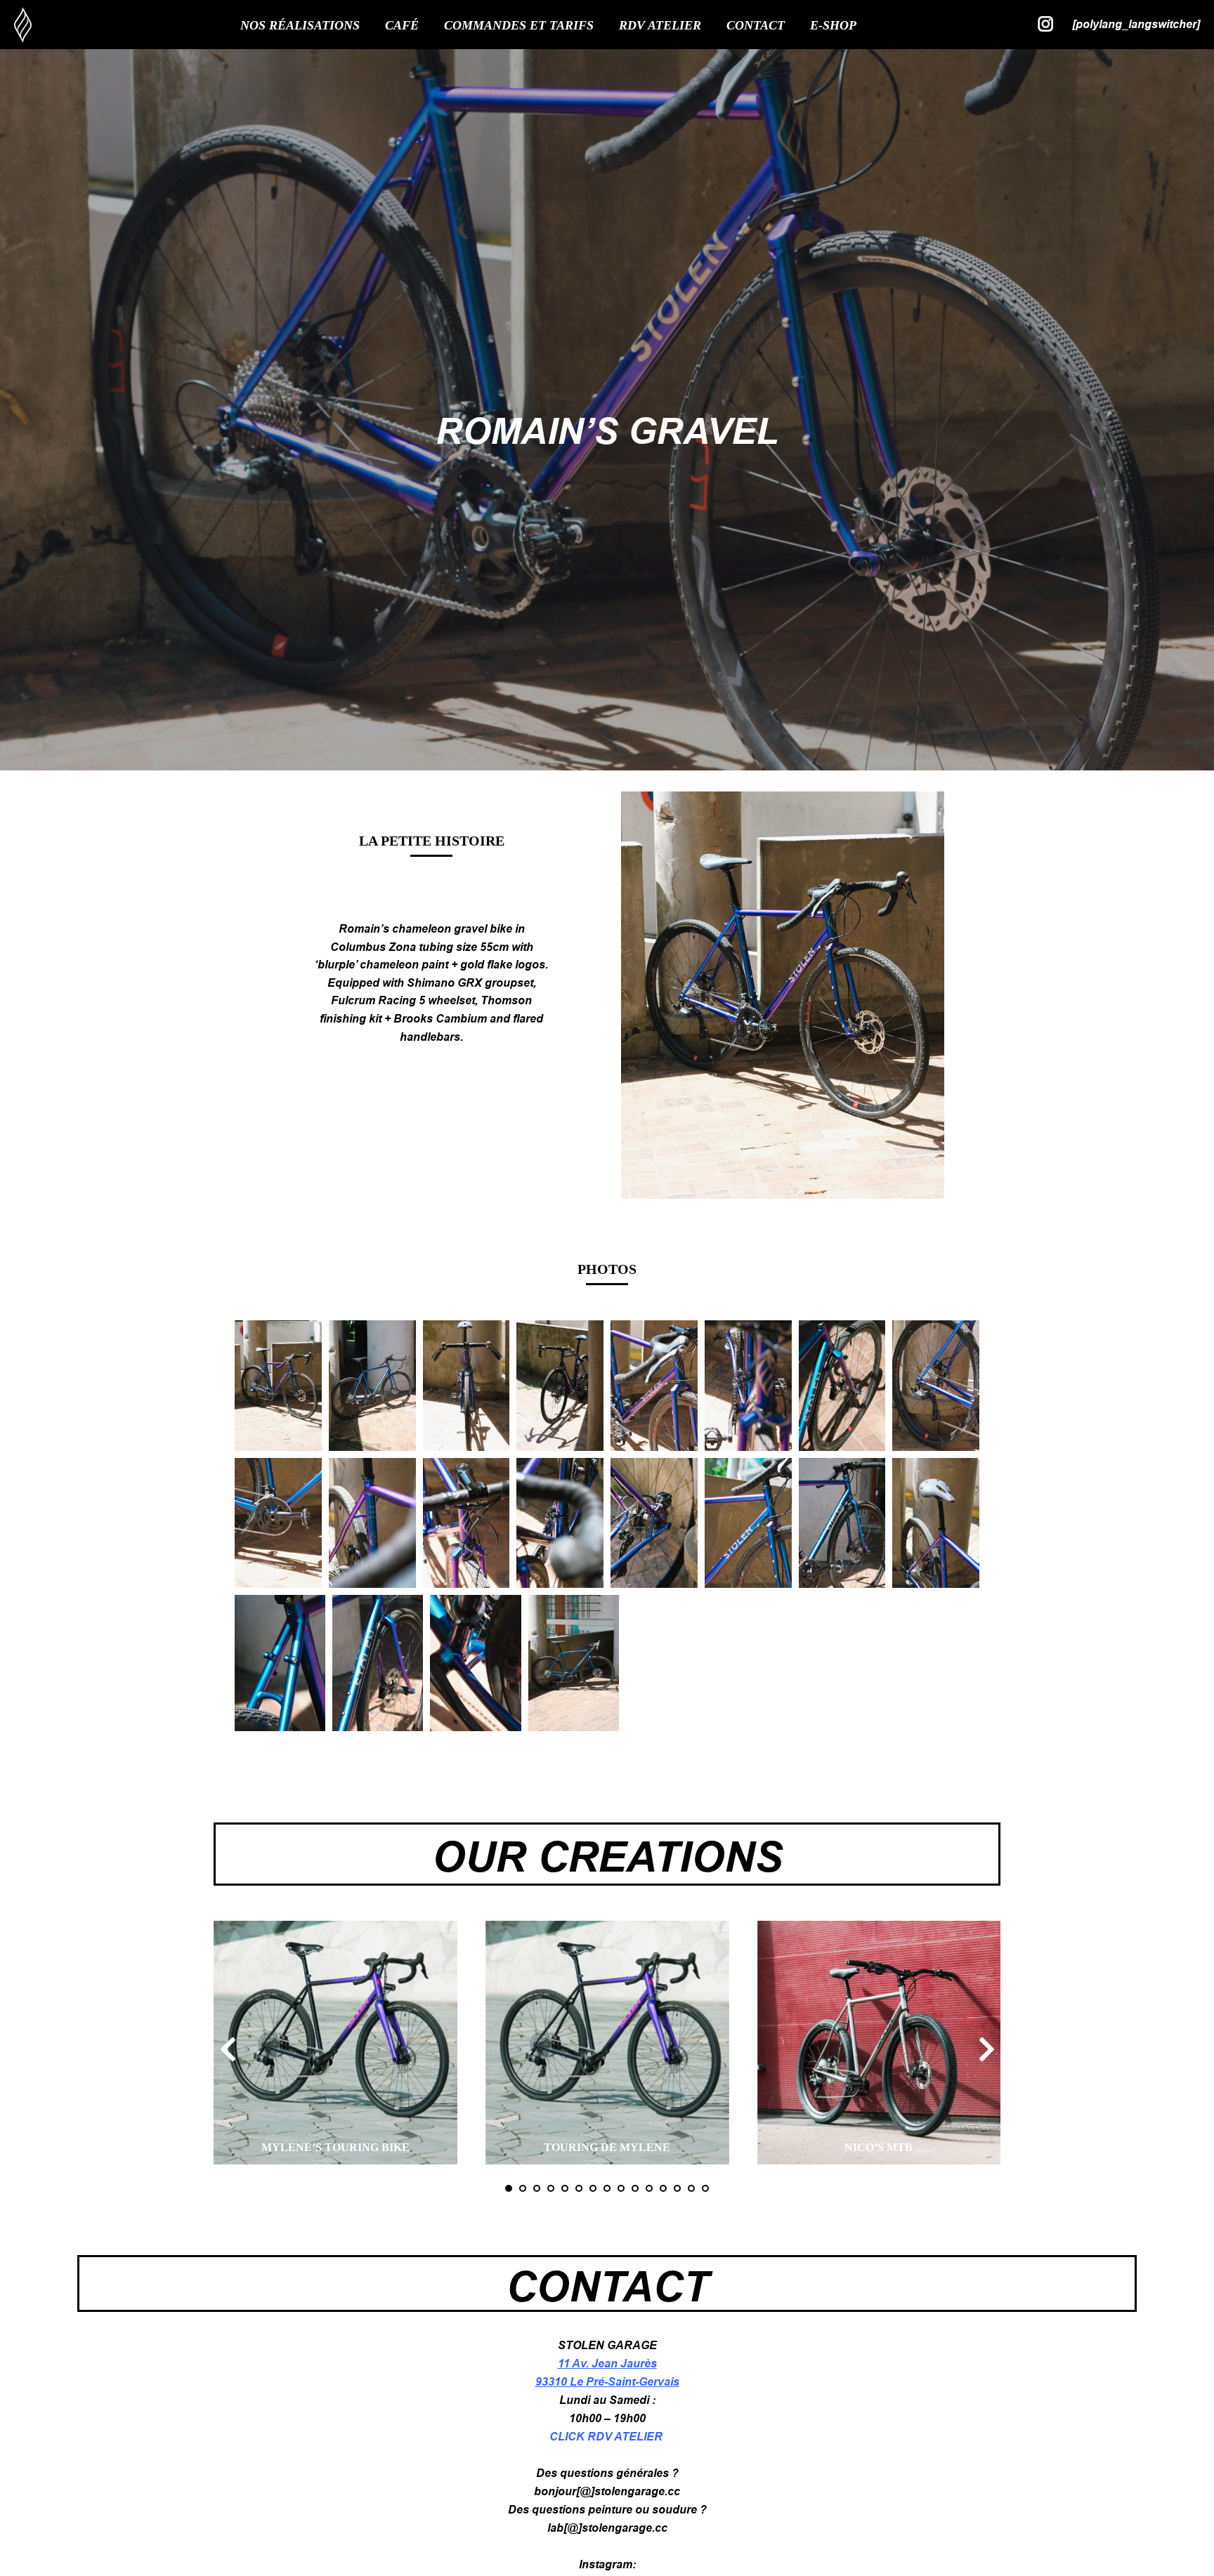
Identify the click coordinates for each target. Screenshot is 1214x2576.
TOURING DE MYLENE (607, 2147)
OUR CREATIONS (607, 1857)
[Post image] (335, 2043)
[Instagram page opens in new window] (1046, 24)
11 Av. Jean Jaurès (607, 2364)
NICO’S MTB (879, 2147)
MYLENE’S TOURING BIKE (335, 2147)
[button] (228, 2049)
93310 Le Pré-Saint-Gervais (607, 2382)
